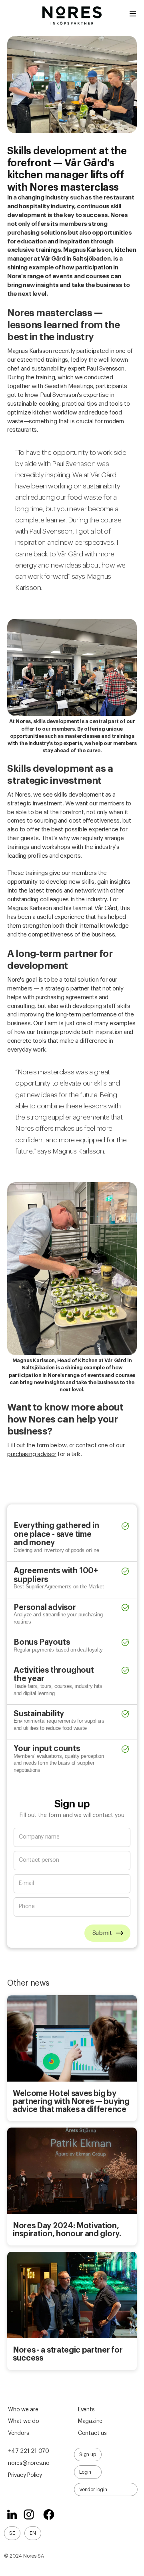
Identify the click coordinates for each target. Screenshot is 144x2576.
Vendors (18, 2433)
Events (86, 2410)
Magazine (90, 2421)
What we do (24, 2421)
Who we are (23, 2410)
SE (12, 2533)
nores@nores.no (29, 2463)
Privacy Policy (25, 2475)
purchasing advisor (32, 1454)
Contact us (92, 2433)
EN (33, 2533)
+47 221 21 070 (29, 2451)
